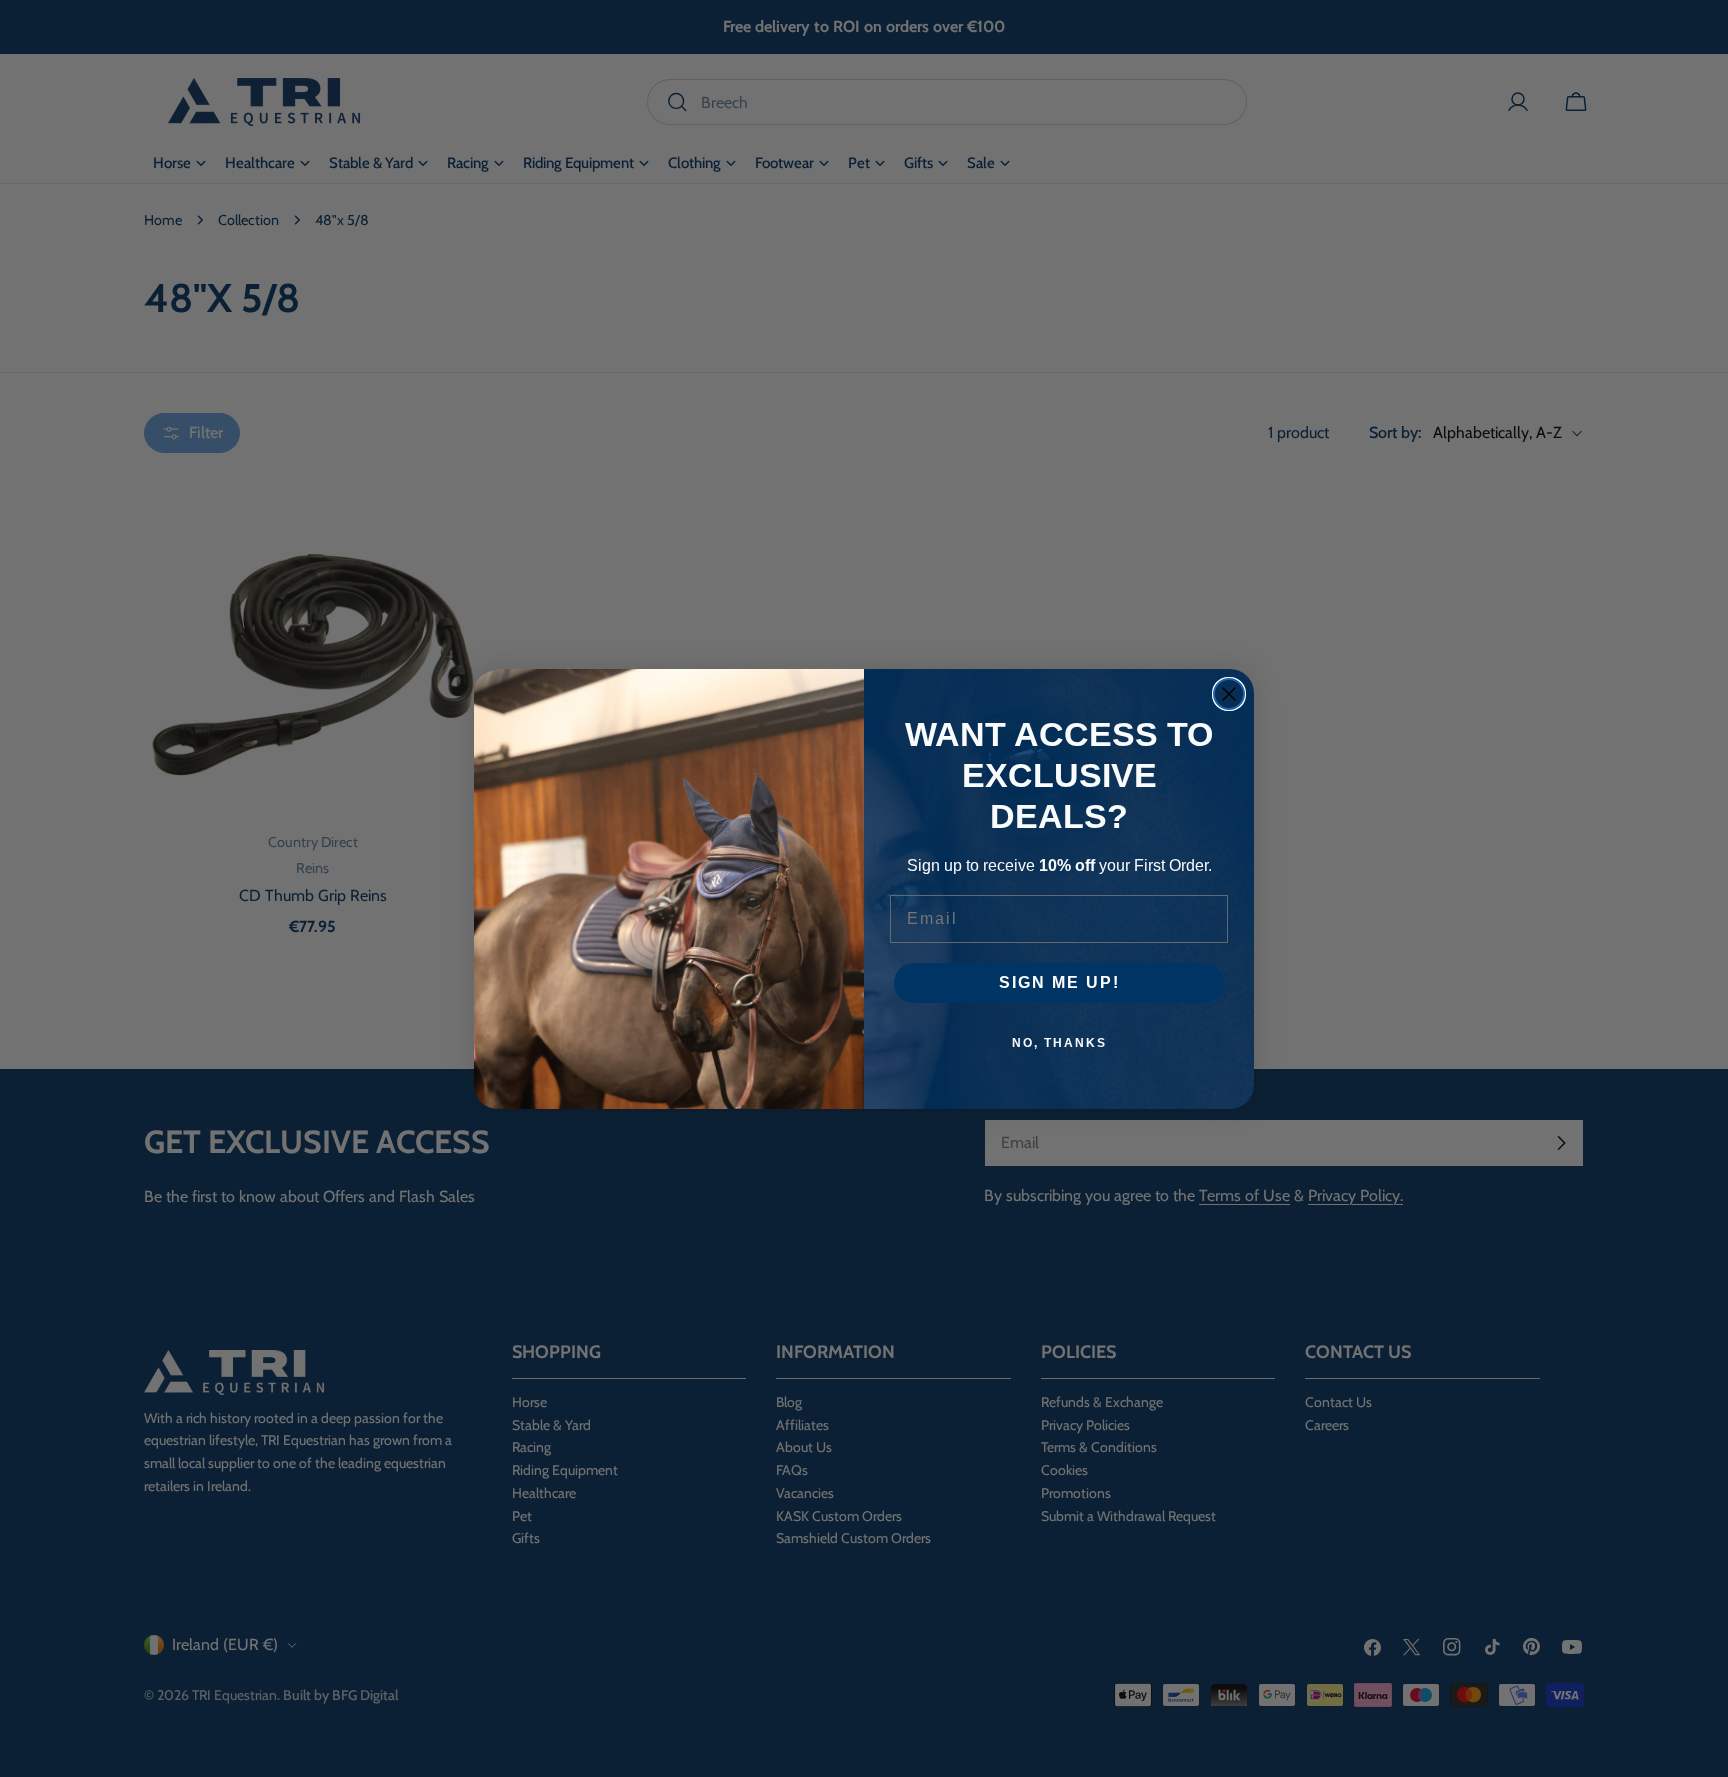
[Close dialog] (1229, 694)
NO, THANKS (1059, 1043)
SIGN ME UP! (1059, 982)
